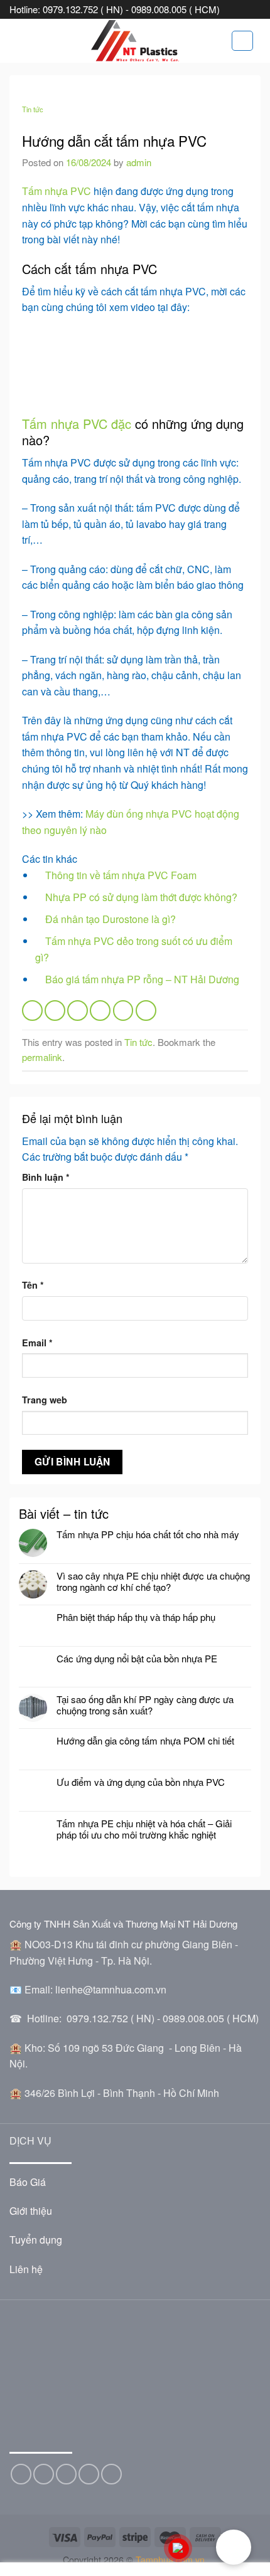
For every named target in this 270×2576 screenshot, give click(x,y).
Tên (33, 1285)
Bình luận (46, 1177)
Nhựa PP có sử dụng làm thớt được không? (141, 897)
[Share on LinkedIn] (146, 1011)
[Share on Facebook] (55, 1011)
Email (37, 1343)
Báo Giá (28, 2182)
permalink (42, 1057)
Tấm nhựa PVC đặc (77, 424)
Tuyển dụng (36, 2240)
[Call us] (89, 2474)
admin (139, 162)
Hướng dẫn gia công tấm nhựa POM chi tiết (148, 1741)
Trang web (45, 1400)
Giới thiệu (31, 2211)
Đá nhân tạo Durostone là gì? (111, 919)
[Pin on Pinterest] (123, 1011)
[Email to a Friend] (100, 1011)
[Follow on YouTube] (111, 2474)
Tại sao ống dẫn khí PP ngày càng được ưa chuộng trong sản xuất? (145, 1705)
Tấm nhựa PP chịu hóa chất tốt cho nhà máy (148, 1534)
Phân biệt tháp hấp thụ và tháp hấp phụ (136, 1617)
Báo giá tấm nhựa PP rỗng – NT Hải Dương (142, 979)
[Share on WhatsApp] (32, 1011)
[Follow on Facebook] (21, 2474)
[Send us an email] (66, 2474)
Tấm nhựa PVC (57, 191)
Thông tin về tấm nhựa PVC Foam (121, 875)
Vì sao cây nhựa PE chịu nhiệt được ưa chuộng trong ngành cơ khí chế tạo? (153, 1581)
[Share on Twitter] (78, 1011)
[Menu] (17, 40)
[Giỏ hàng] (242, 41)
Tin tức (33, 109)
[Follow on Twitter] (44, 2474)
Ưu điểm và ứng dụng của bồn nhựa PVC (141, 1782)
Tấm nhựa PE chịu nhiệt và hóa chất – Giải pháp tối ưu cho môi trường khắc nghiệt (144, 1829)
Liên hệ (26, 2269)
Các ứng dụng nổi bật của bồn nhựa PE (137, 1659)
